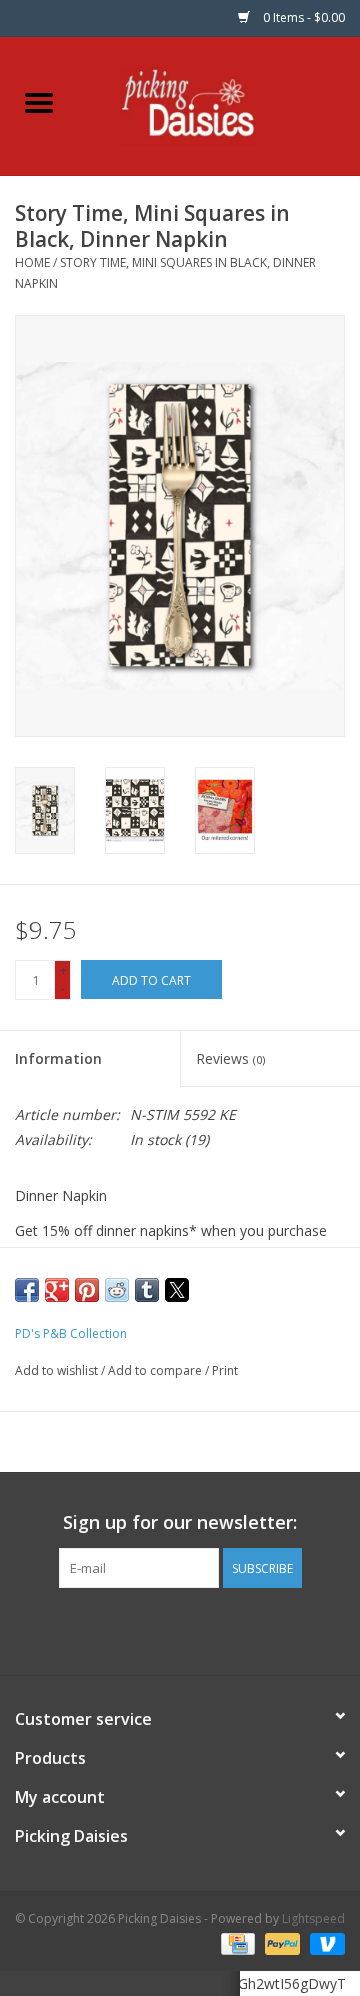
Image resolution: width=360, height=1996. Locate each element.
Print (225, 1370)
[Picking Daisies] (219, 104)
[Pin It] (87, 1290)
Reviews (230, 1058)
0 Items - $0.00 (302, 17)
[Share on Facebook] (27, 1290)
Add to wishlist (58, 1370)
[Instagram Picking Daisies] (216, 1629)
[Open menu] (39, 102)
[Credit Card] (236, 1943)
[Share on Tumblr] (147, 1290)
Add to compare (156, 1370)
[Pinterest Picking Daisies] (180, 1629)
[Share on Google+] (57, 1290)
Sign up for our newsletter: (180, 1522)
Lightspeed (313, 1918)
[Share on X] (177, 1290)
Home (32, 262)
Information (58, 1058)
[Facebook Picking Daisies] (144, 1629)
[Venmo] (324, 1943)
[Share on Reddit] (117, 1290)
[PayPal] (280, 1943)
